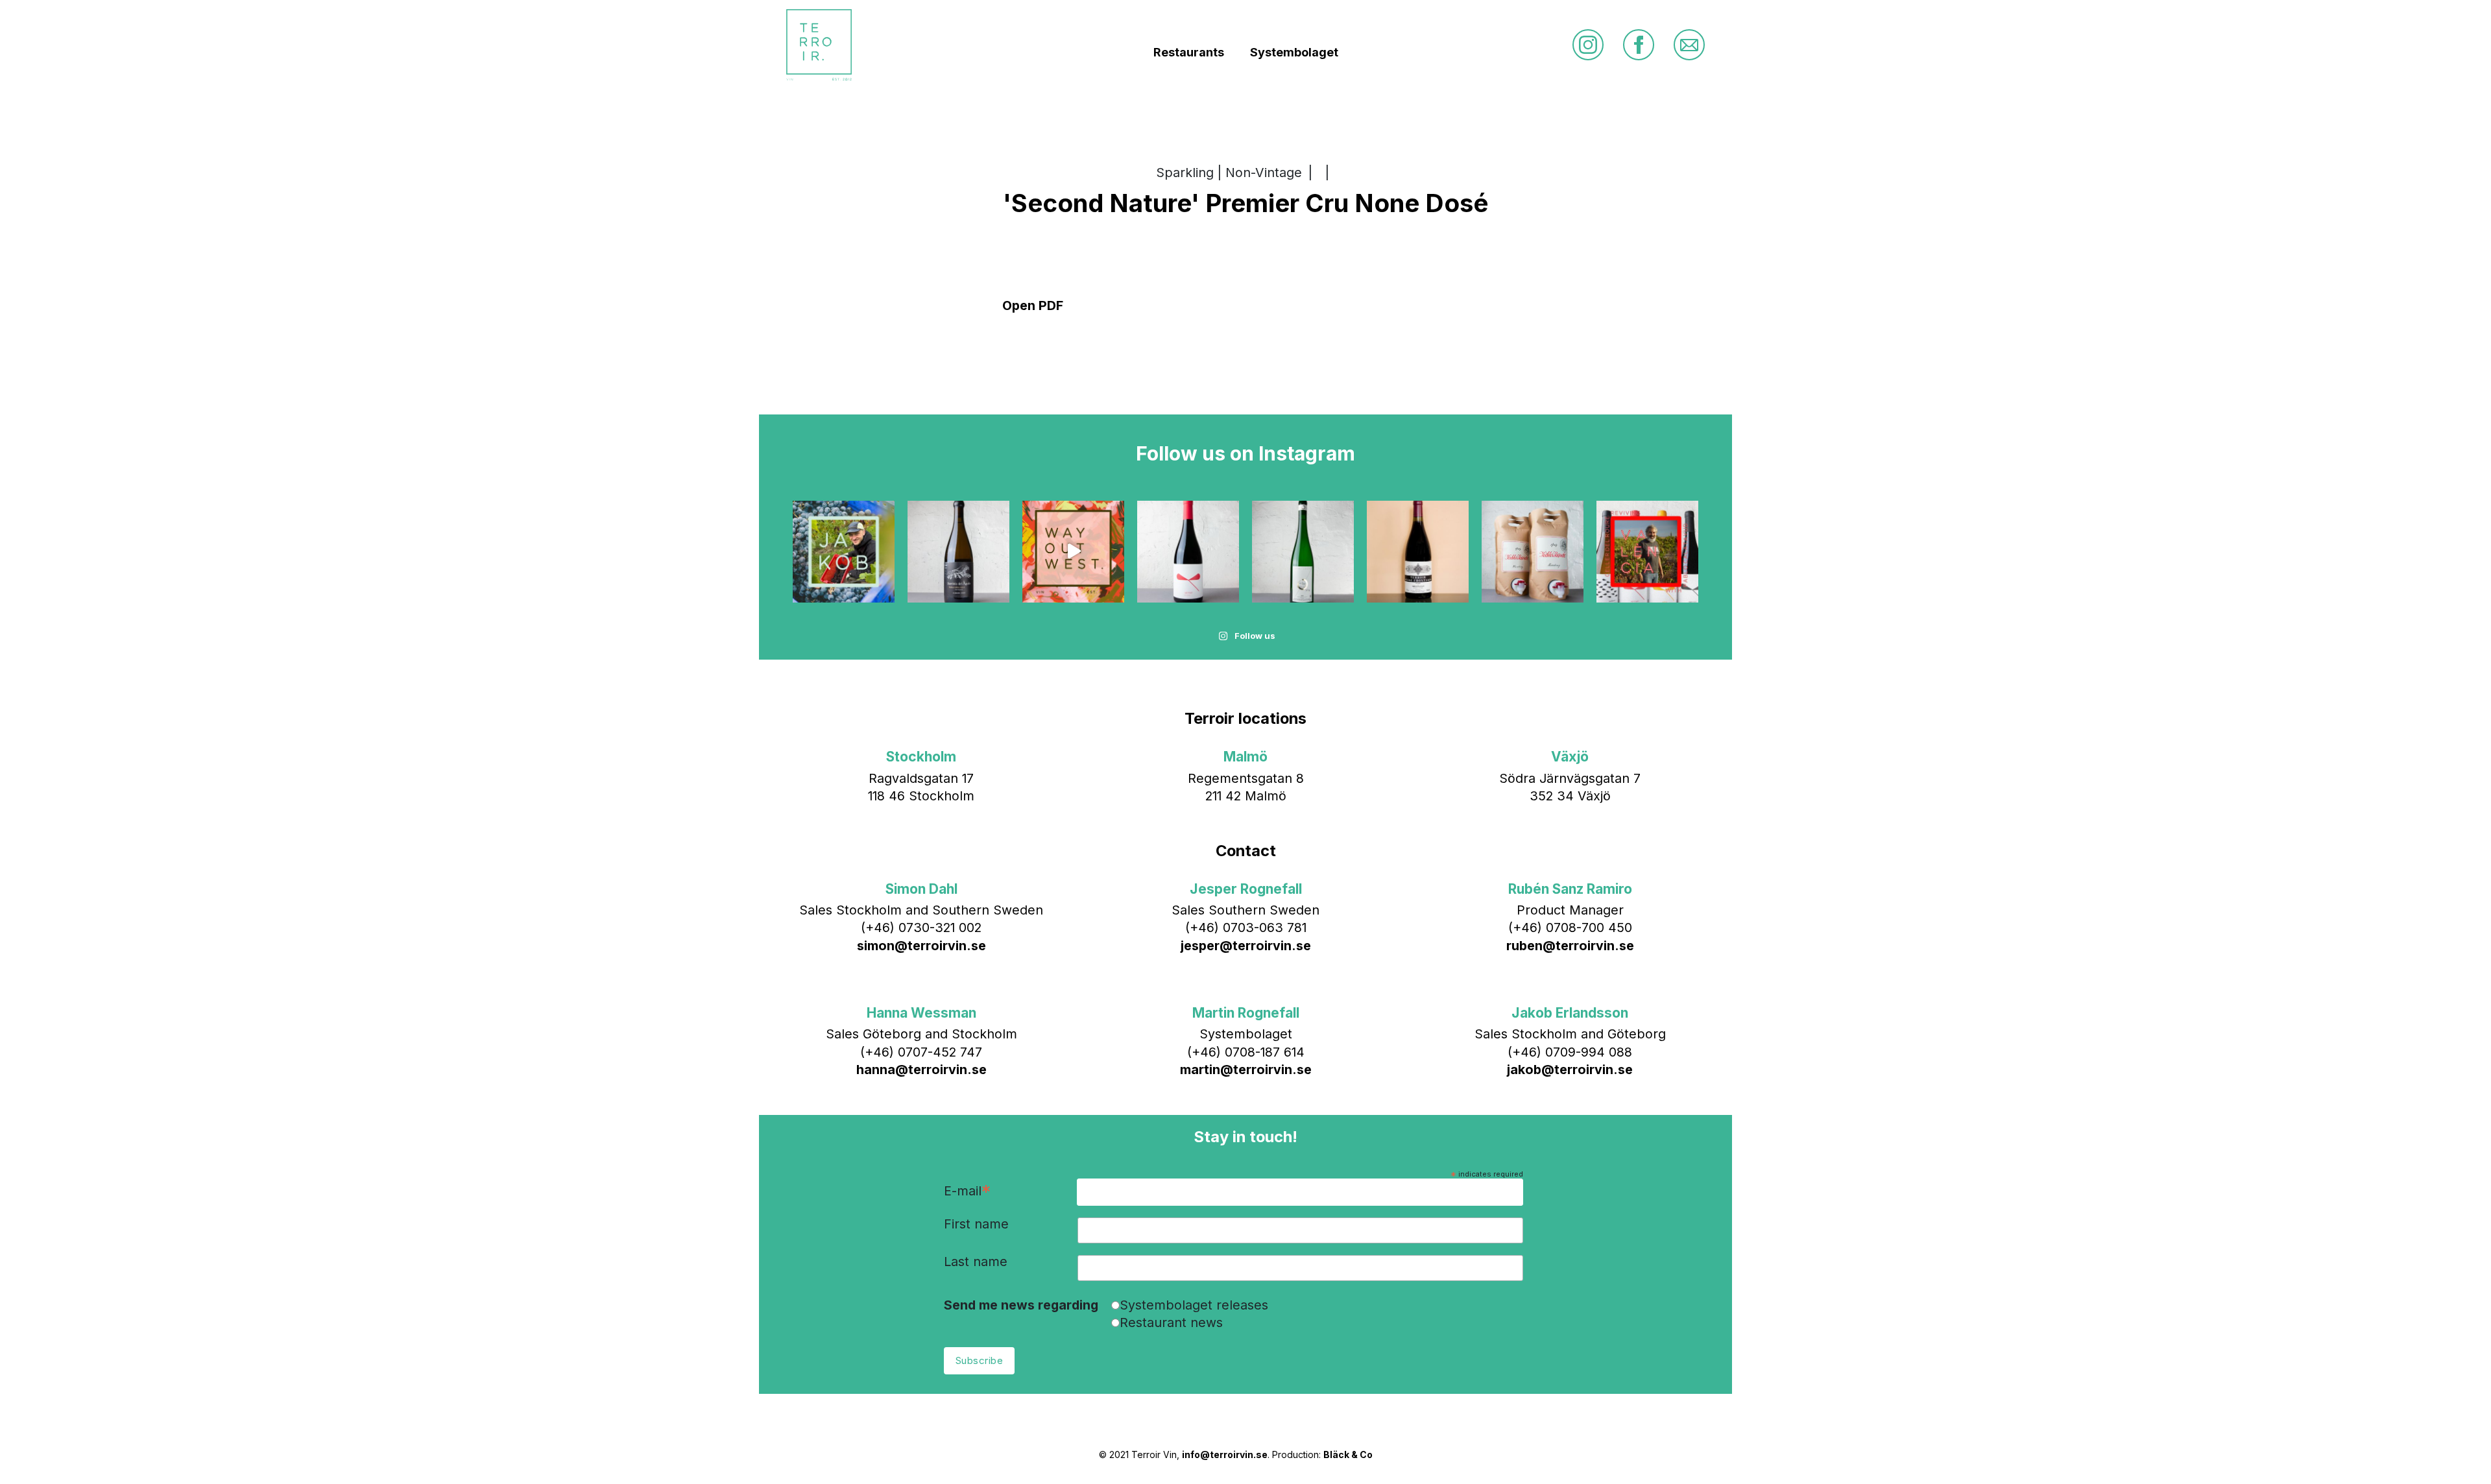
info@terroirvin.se (1225, 1454)
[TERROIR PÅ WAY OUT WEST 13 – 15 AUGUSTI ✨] (1073, 552)
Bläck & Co (1348, 1454)
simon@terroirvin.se (921, 946)
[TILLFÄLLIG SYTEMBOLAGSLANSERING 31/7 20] (1188, 552)
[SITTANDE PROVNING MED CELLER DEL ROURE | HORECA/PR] (1647, 552)
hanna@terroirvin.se (921, 1070)
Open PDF (1033, 305)
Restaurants (1189, 52)
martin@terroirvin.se (1246, 1070)
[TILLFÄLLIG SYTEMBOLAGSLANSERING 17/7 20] (1303, 552)
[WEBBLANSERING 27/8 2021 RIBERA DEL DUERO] (958, 552)
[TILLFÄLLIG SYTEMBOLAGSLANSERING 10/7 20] (1418, 552)
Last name (976, 1262)
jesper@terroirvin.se (1246, 946)
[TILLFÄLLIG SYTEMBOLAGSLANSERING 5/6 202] (1533, 552)
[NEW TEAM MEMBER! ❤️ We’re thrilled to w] (844, 552)
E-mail (967, 1192)
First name (976, 1225)
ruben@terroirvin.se (1570, 946)
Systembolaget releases (1194, 1305)
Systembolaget (1294, 52)
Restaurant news (1171, 1322)
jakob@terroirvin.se (1570, 1070)
